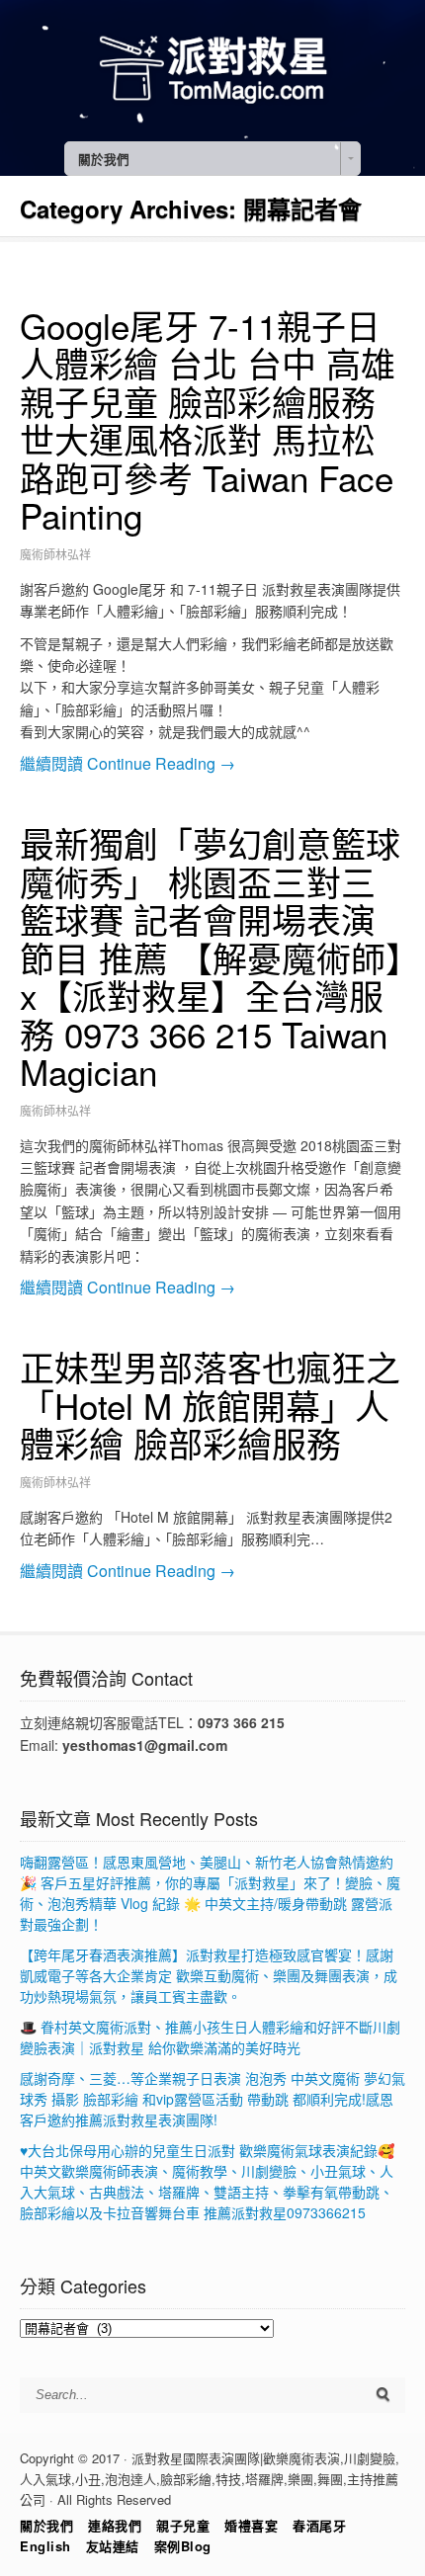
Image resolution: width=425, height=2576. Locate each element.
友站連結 (113, 2546)
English (45, 2546)
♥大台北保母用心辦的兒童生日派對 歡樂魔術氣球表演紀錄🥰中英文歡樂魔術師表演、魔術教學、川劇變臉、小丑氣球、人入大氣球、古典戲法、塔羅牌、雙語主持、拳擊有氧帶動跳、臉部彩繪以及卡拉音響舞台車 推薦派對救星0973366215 (207, 2181)
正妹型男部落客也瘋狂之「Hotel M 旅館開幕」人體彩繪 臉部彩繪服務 (210, 1405)
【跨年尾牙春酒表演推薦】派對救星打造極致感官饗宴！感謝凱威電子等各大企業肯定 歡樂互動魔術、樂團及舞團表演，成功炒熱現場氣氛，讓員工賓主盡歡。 (209, 1975)
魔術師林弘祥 (55, 554)
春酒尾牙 (319, 2525)
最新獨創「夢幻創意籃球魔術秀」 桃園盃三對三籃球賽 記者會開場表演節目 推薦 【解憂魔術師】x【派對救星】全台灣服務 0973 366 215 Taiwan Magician (212, 957)
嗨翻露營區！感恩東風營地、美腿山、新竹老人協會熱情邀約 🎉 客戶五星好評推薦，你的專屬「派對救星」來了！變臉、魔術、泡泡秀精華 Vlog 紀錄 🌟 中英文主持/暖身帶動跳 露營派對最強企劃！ (210, 1893)
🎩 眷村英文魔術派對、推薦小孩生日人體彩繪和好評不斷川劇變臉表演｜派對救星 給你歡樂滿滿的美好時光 (210, 2037)
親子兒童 (183, 2525)
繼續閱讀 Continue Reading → (127, 763)
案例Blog (183, 2546)
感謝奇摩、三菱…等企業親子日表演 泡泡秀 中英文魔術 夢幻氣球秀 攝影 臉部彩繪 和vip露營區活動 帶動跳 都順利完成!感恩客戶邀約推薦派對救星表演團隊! (212, 2099)
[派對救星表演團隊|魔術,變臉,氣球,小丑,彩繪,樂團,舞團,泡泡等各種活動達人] (212, 106)
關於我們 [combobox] (104, 159)
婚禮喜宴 (251, 2525)
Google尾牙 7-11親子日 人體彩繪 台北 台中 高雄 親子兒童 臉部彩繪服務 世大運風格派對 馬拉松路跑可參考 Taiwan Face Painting (208, 420)
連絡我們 (115, 2525)
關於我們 (46, 2525)
